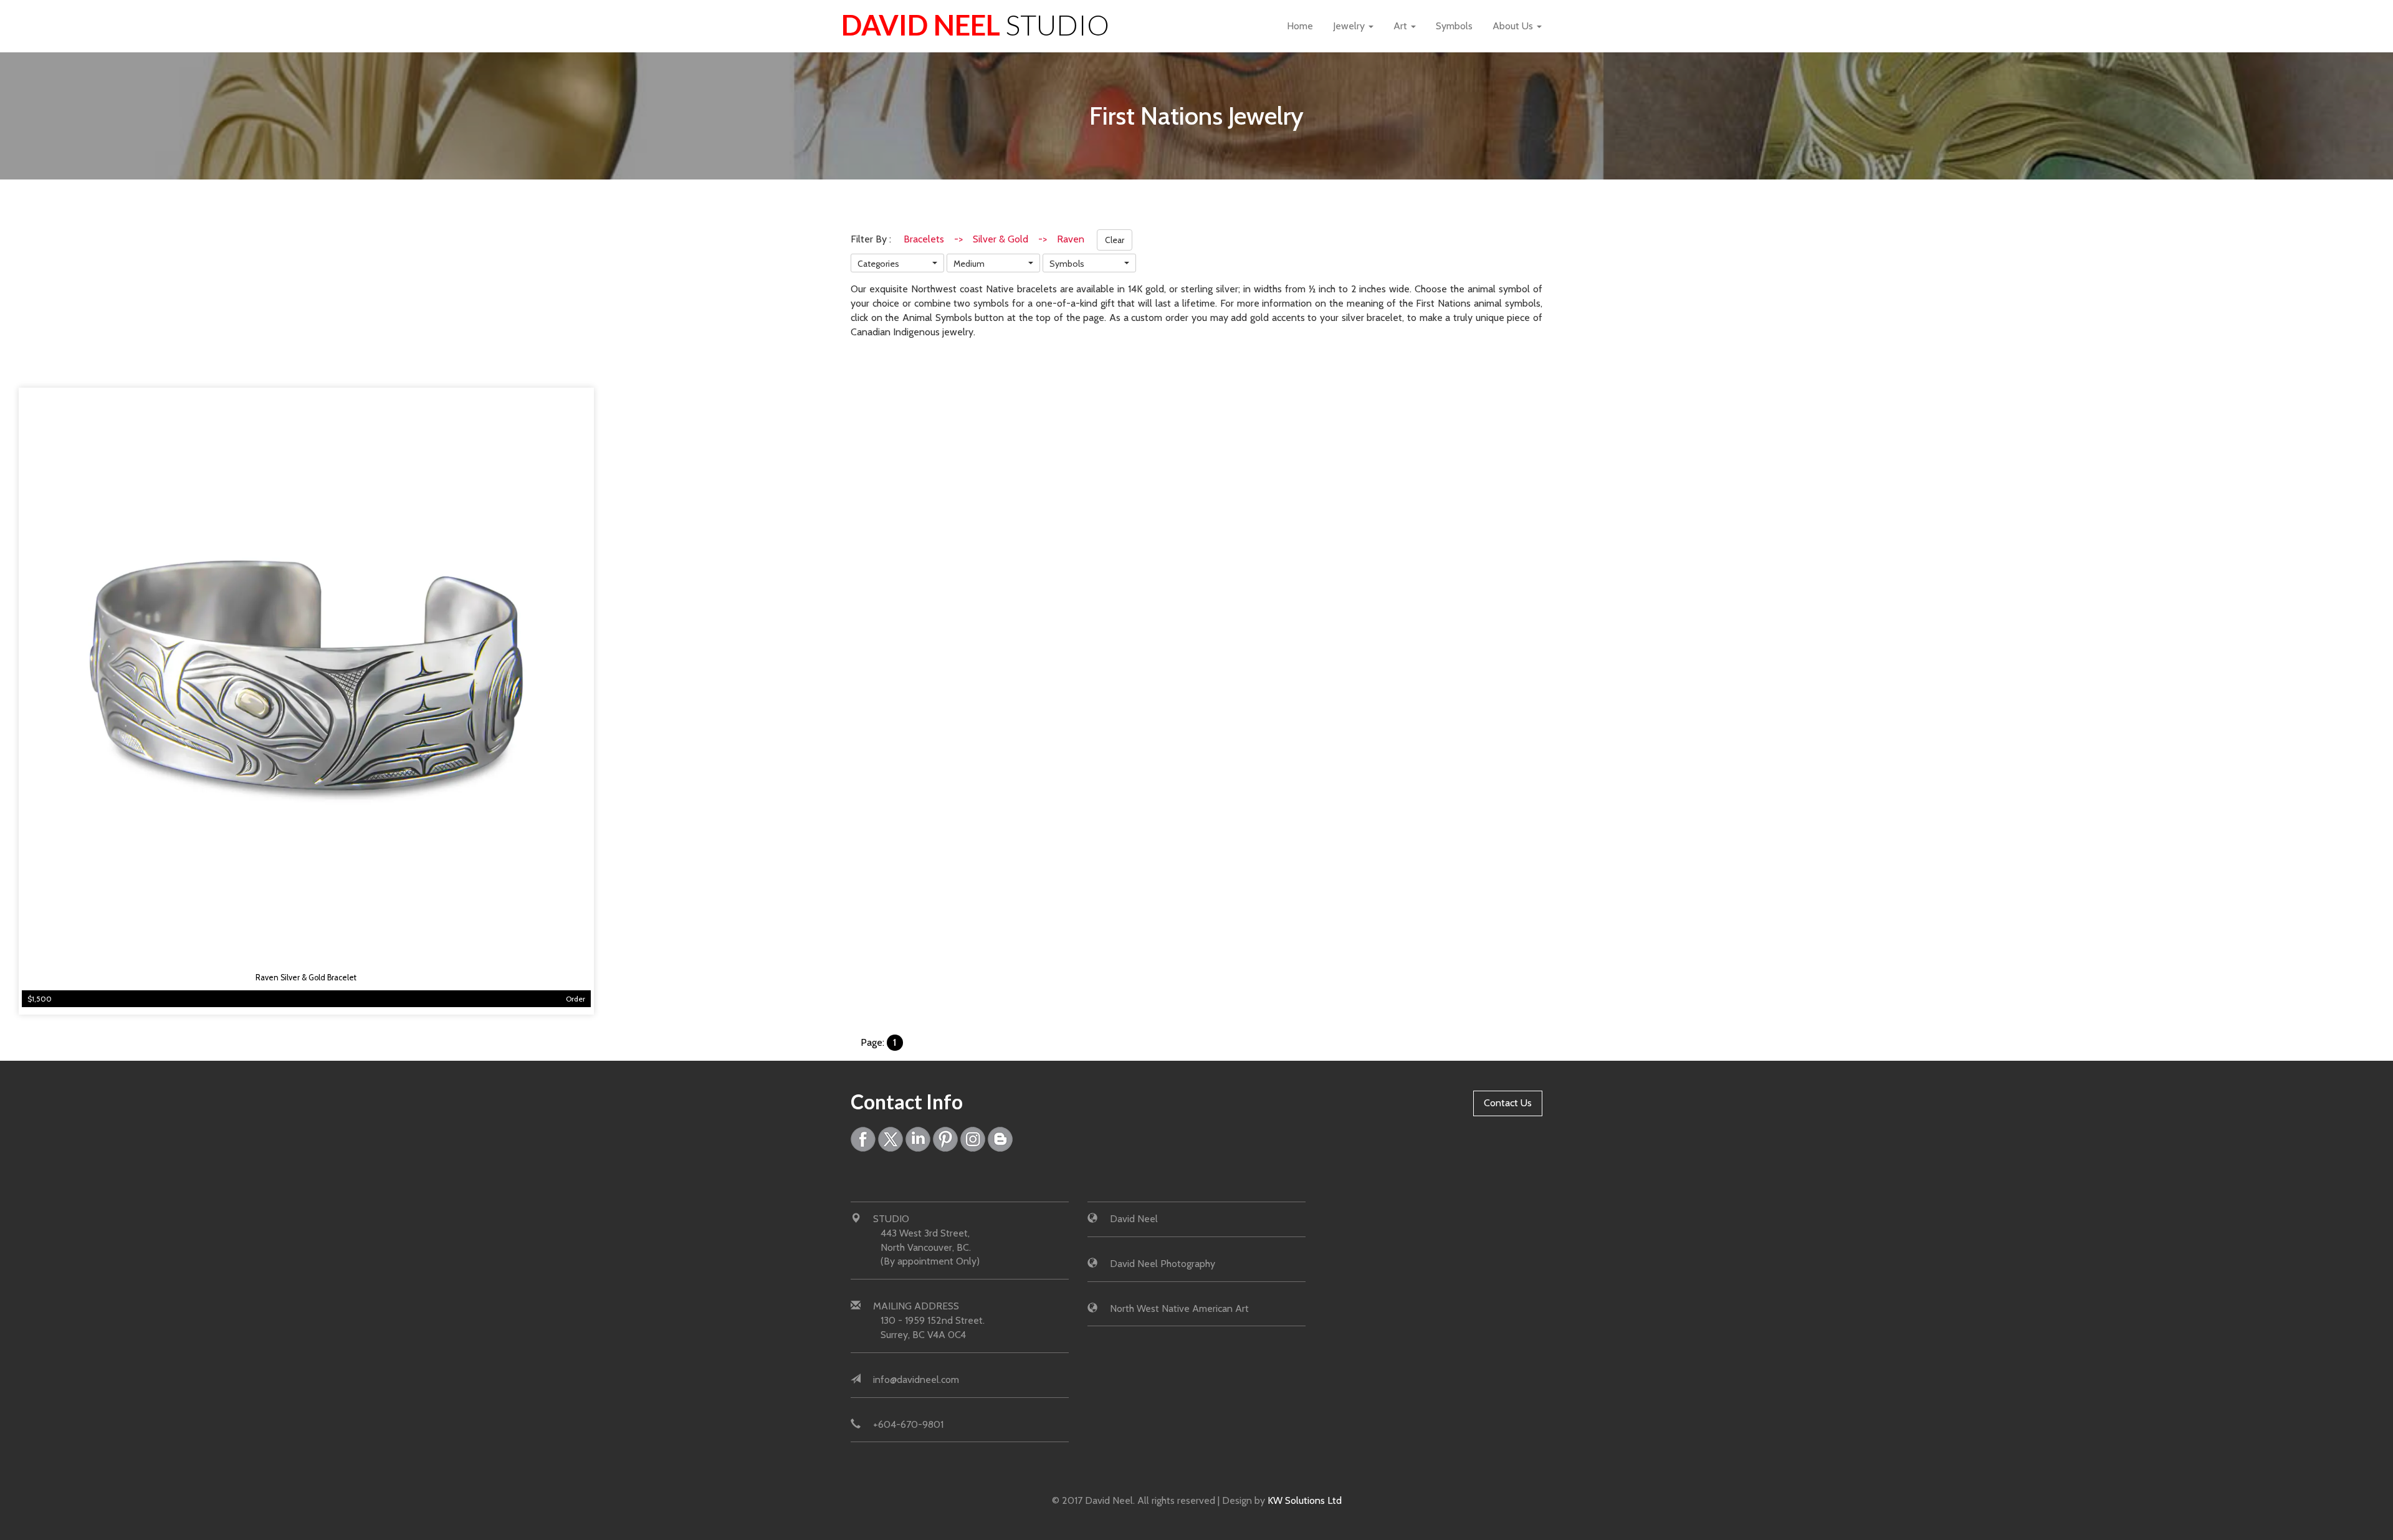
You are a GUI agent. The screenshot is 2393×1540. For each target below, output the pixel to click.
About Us (1514, 26)
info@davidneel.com (916, 1380)
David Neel (975, 25)
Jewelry (1350, 26)
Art (1402, 26)
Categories (878, 264)
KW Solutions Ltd (1305, 1500)
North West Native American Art (1179, 1308)
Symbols (1454, 26)
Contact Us (1508, 1103)
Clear (1115, 240)
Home (1300, 26)
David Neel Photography (1163, 1264)
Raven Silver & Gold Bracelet (306, 978)
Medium (969, 264)
